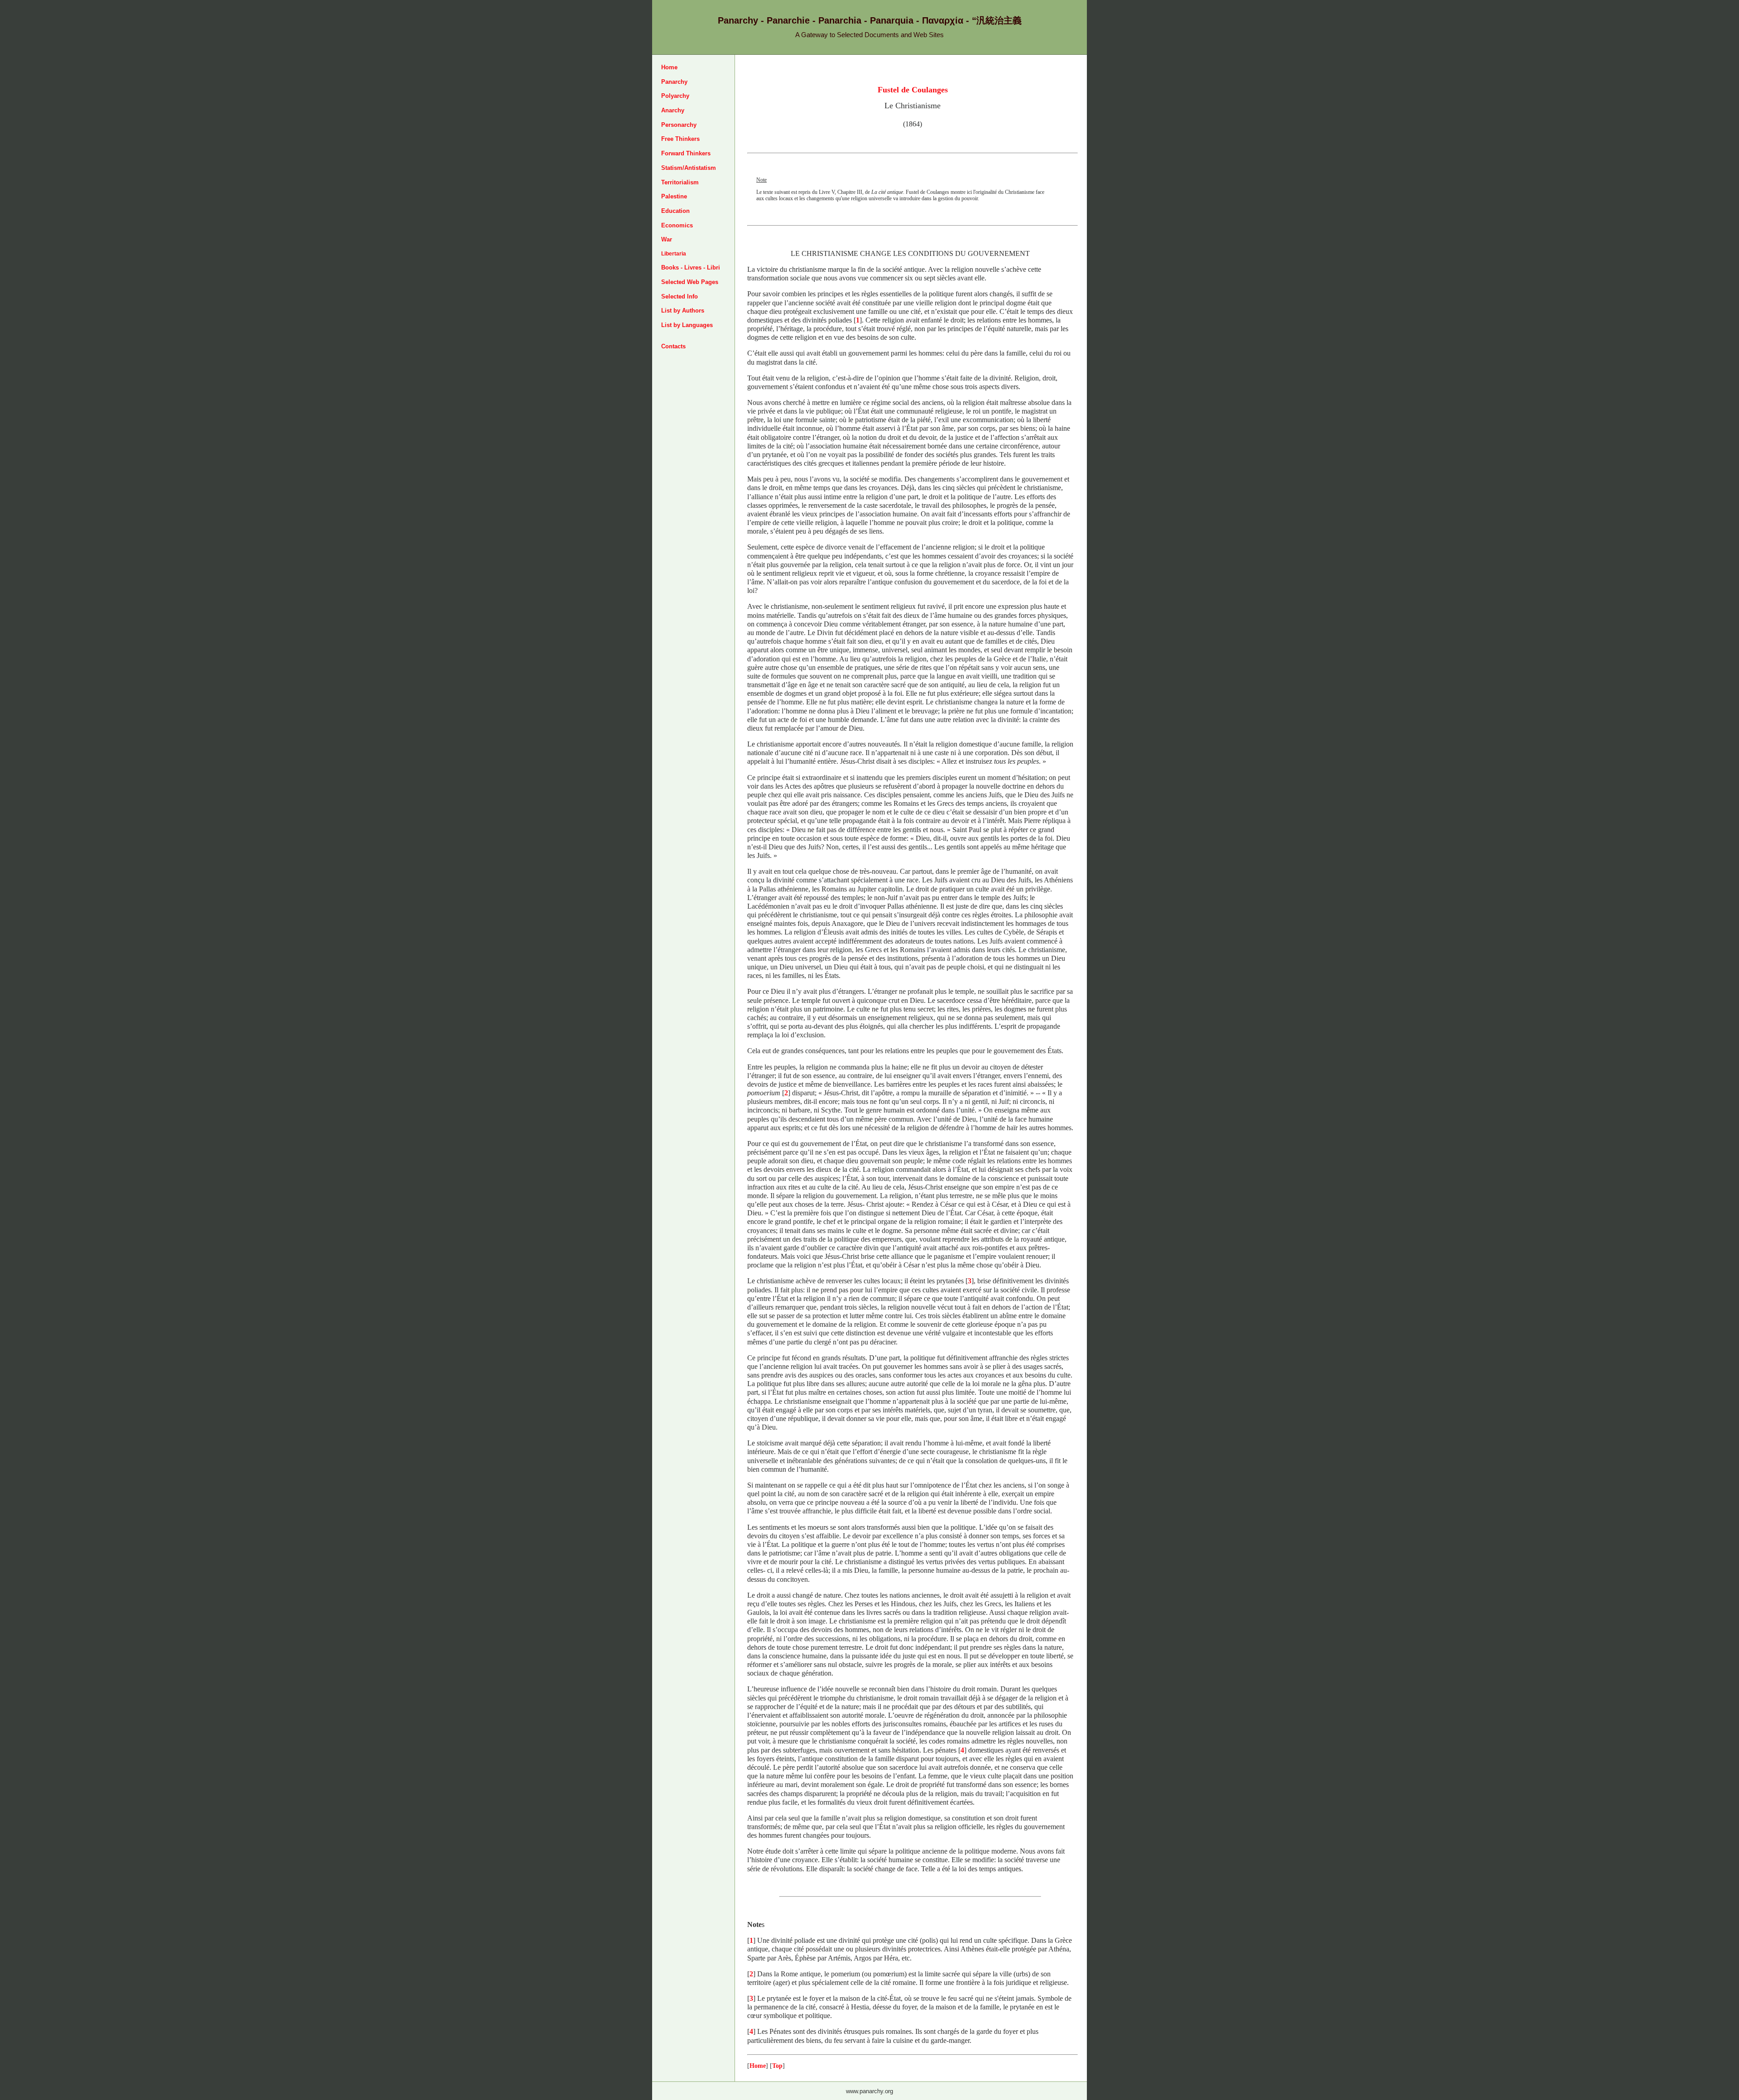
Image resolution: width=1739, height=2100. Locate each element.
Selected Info (680, 296)
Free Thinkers (680, 139)
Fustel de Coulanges (913, 90)
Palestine (674, 196)
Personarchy (679, 125)
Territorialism (680, 182)
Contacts (673, 346)
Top (777, 2066)
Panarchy (674, 82)
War (667, 239)
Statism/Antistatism (689, 168)
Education (675, 211)
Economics (677, 225)
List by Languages (687, 325)
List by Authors (683, 311)
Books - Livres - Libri (691, 267)
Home (669, 67)
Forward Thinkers (686, 153)
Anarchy (673, 110)
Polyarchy (675, 96)
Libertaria (674, 254)
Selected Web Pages (690, 282)
